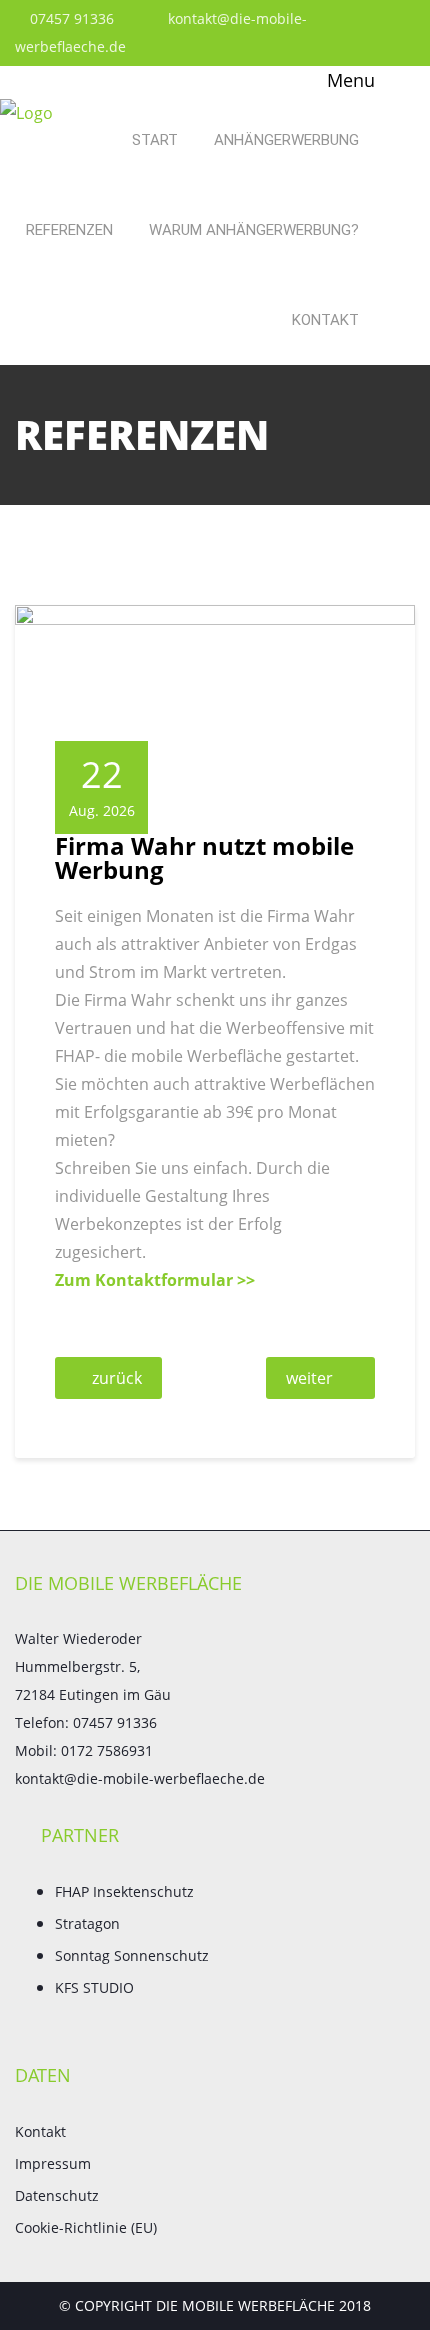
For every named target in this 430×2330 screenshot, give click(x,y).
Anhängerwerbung (286, 140)
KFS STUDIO (94, 1987)
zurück (117, 1378)
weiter (309, 1378)
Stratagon (87, 1923)
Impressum (53, 2163)
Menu (348, 80)
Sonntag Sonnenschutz (132, 1955)
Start (155, 140)
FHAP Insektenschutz (124, 1891)
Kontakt (325, 320)
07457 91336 (70, 18)
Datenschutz (57, 2195)
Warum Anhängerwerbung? (254, 230)
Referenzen (69, 230)
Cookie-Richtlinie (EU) (86, 2227)
